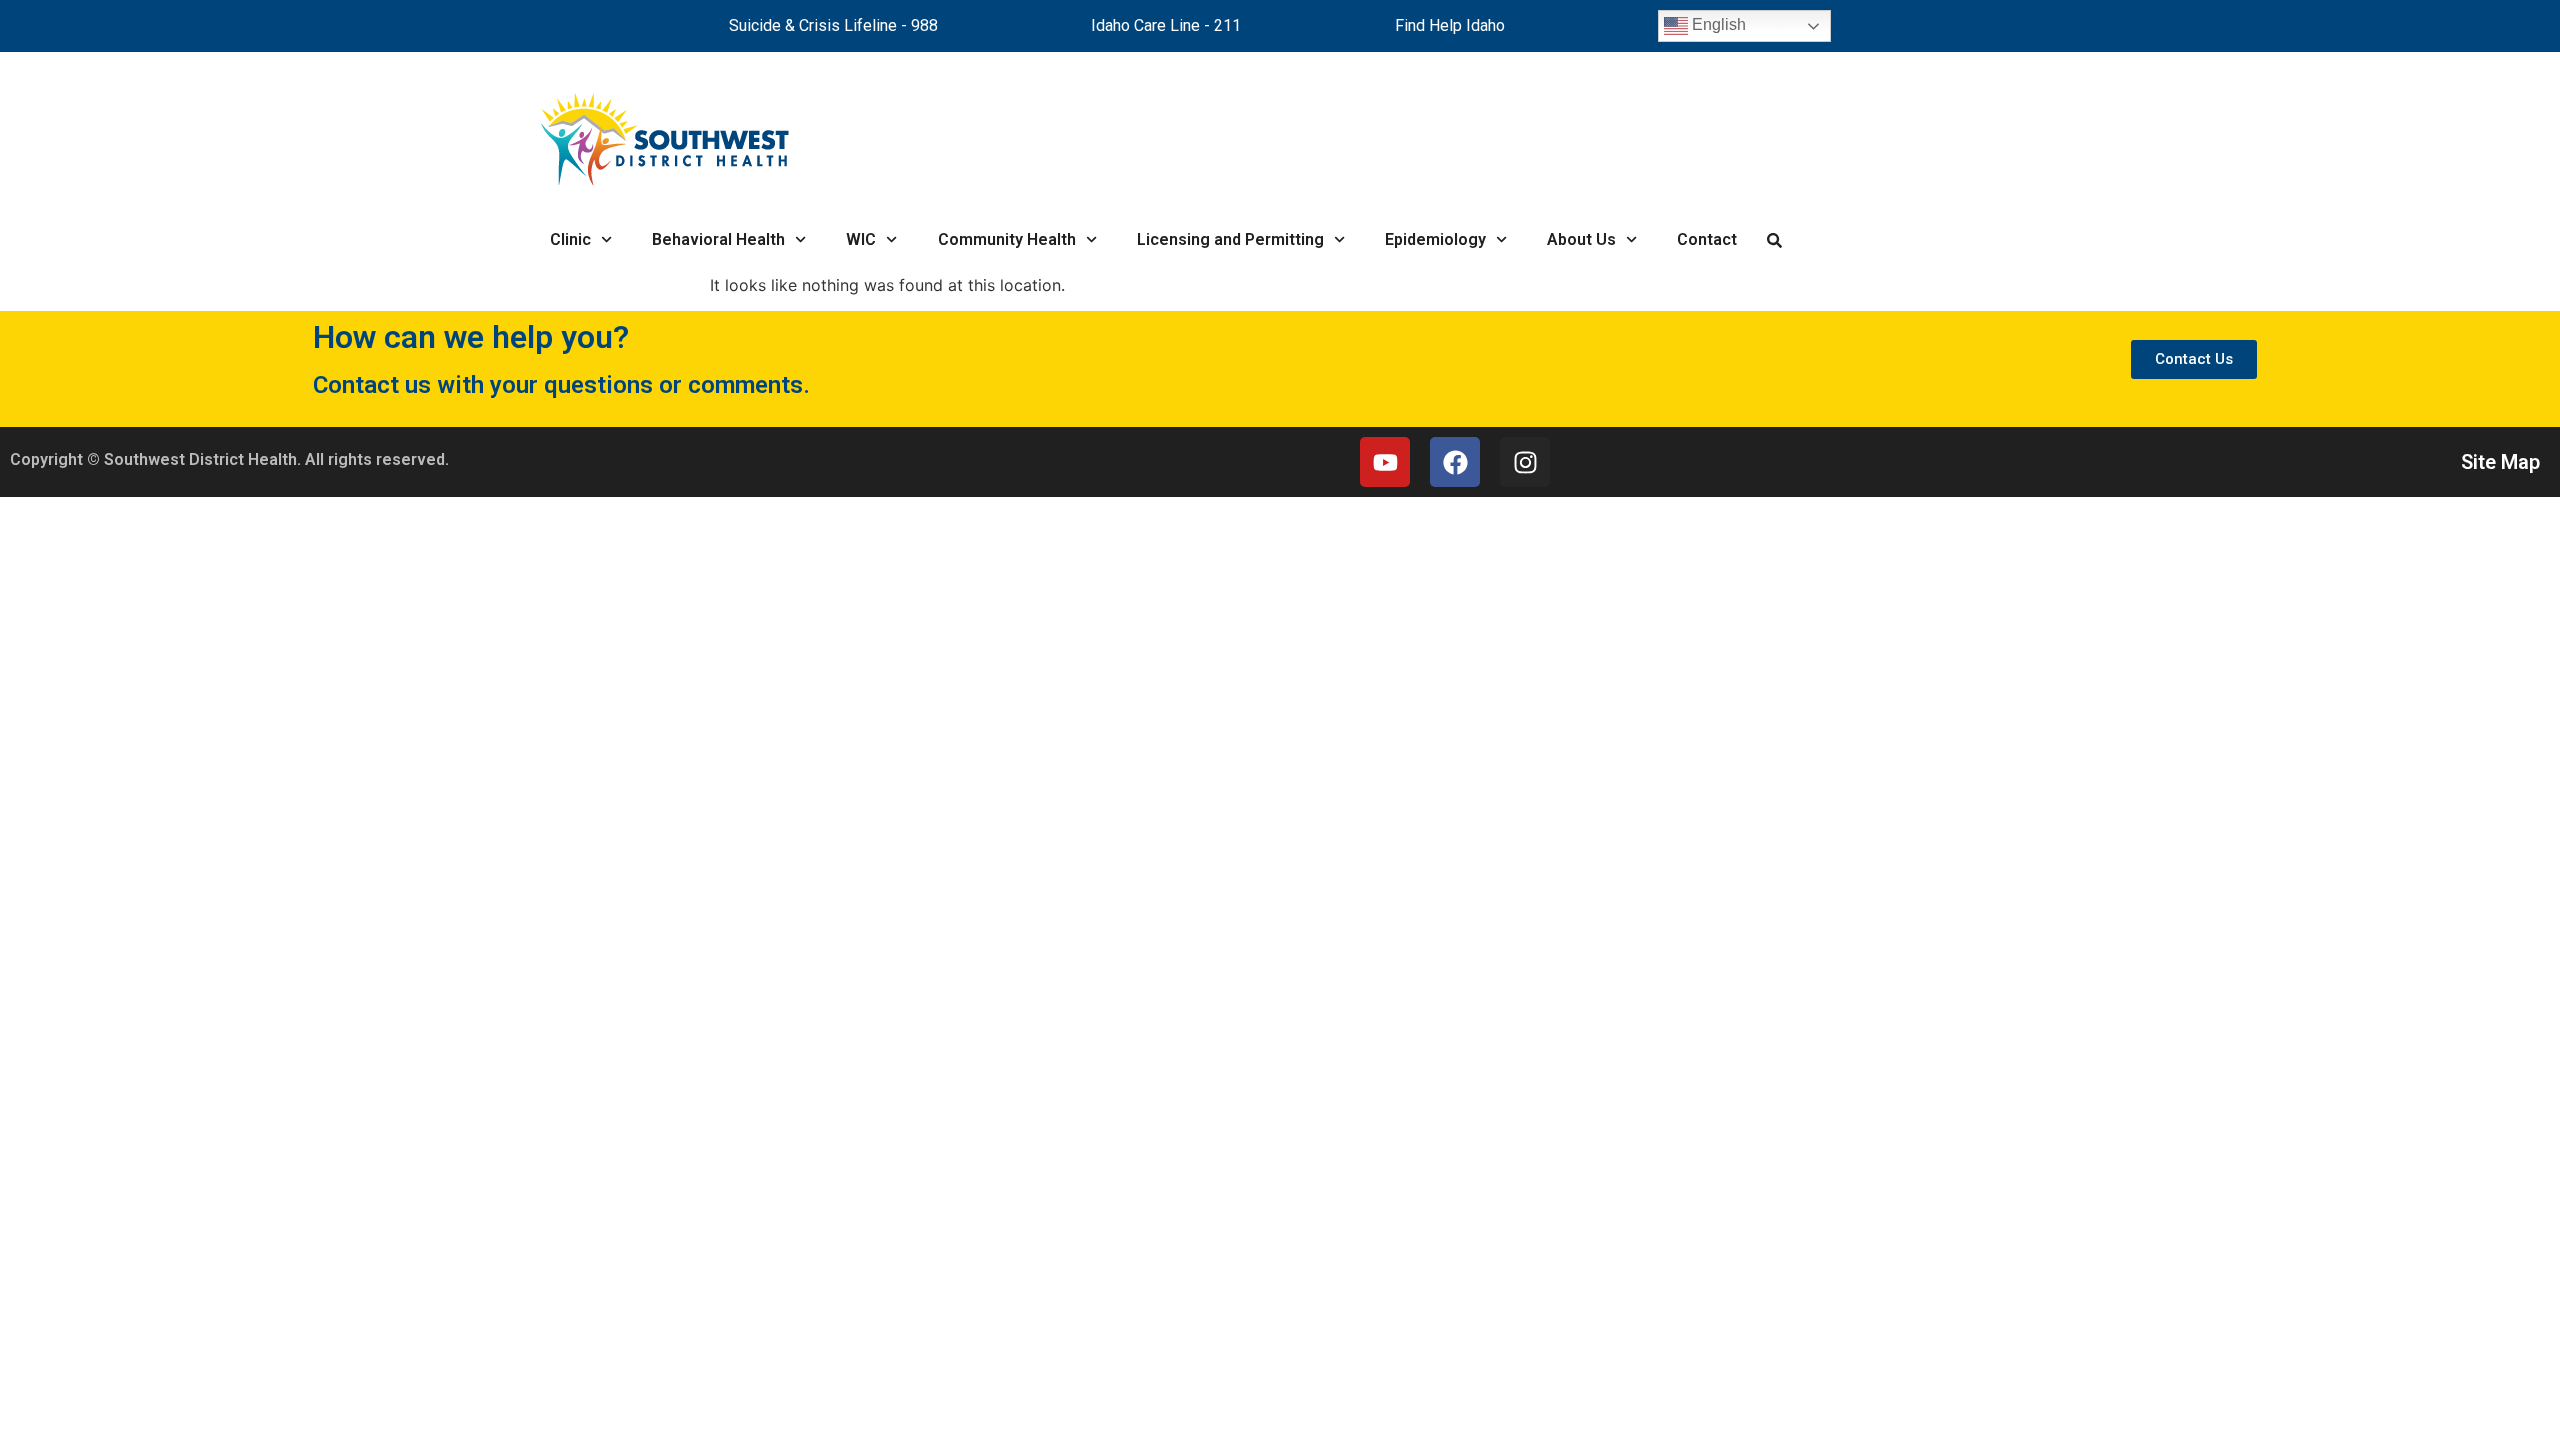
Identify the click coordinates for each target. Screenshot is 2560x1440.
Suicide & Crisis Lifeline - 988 (833, 25)
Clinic (570, 239)
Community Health (1007, 239)
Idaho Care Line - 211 (1166, 25)
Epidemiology (1435, 239)
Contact (1707, 239)
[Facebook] (1455, 462)
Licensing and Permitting (1230, 239)
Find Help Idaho (1450, 25)
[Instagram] (1525, 462)
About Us (1581, 239)
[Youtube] (1385, 462)
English (1717, 24)
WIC (861, 239)
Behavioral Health (718, 239)
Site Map (2500, 462)
